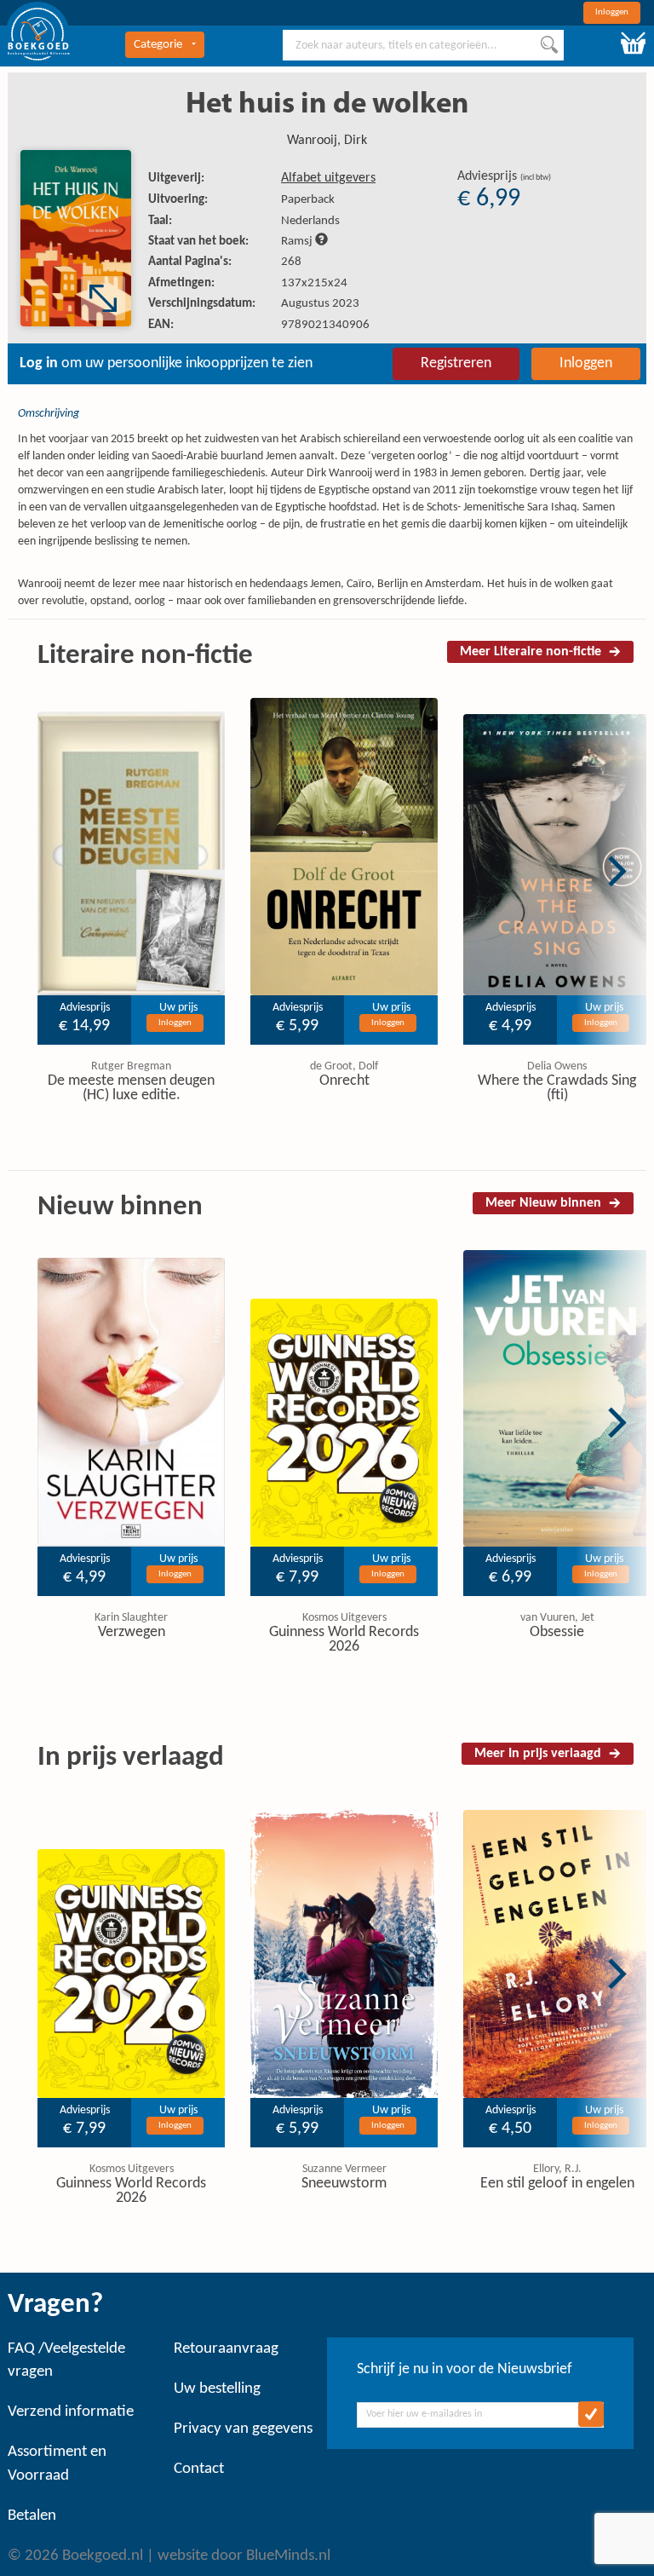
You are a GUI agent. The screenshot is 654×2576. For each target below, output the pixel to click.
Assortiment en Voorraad (57, 2464)
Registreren (456, 363)
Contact (199, 2469)
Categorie (158, 45)
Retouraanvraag (226, 2349)
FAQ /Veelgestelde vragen (66, 2360)
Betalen (32, 2516)
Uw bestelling (217, 2389)
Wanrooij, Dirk (327, 141)
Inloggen (612, 12)
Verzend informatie (71, 2412)
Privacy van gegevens (243, 2429)
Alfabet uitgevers (328, 178)
